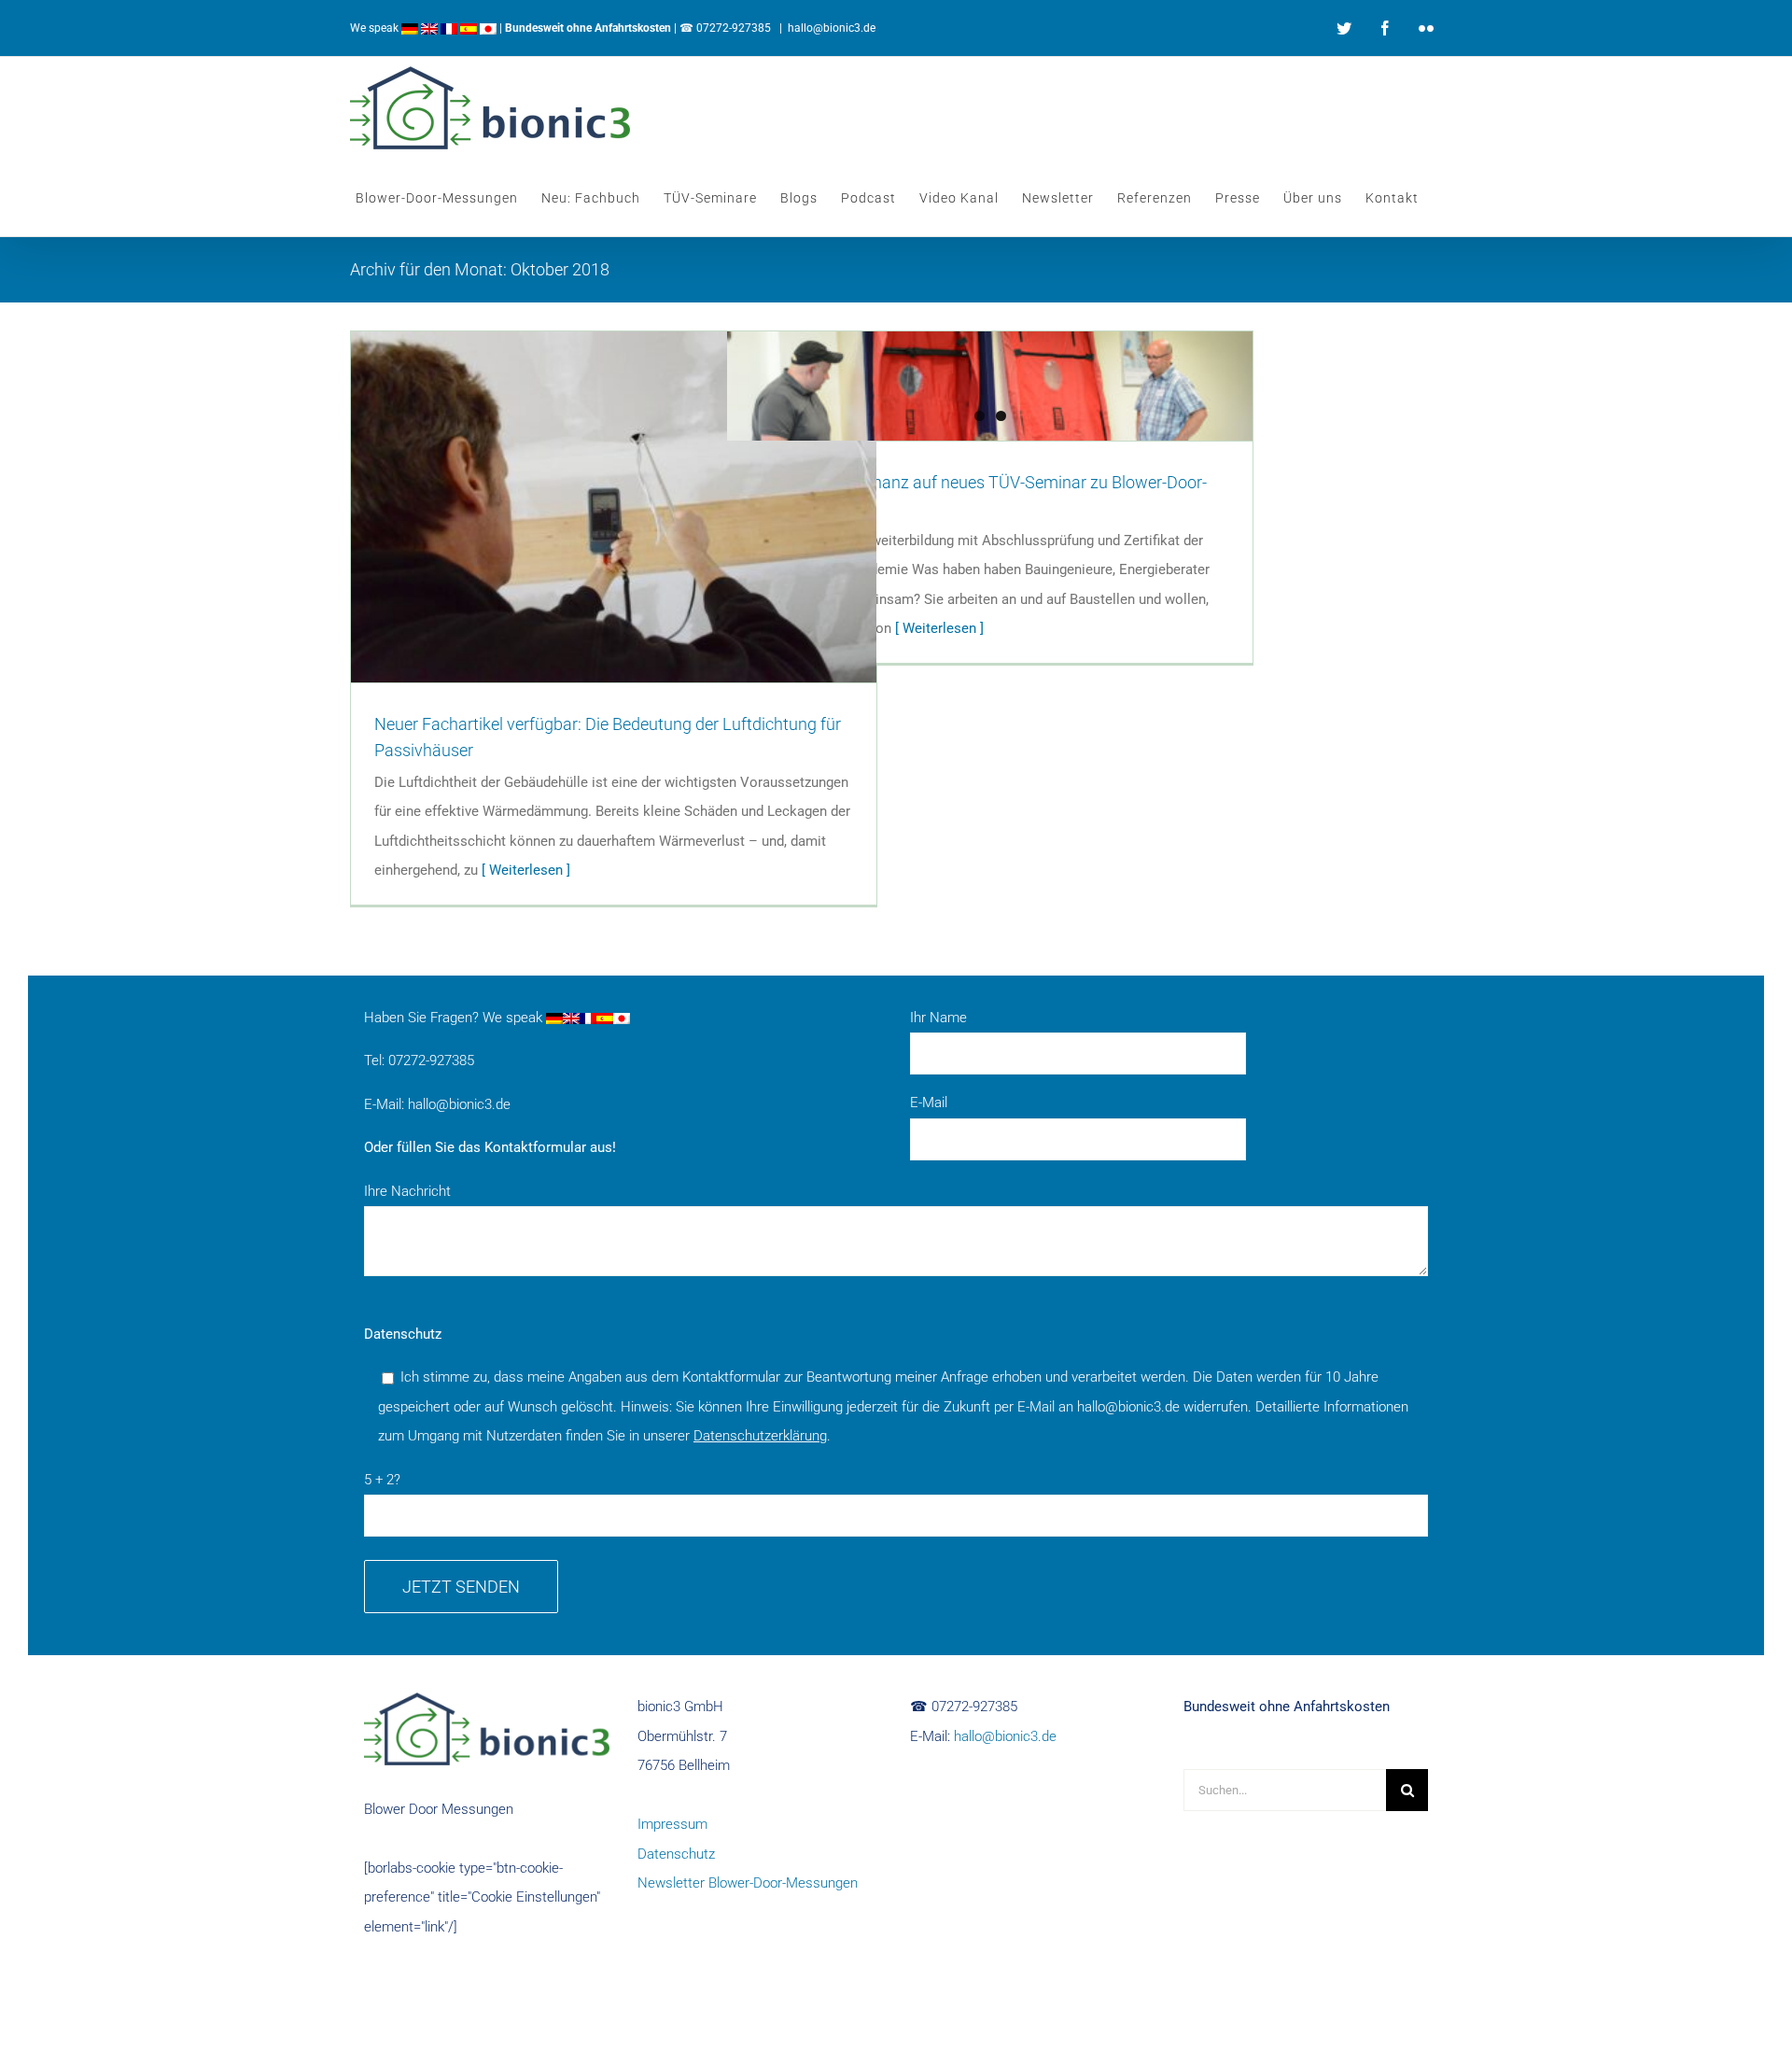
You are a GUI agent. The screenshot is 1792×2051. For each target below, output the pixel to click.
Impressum (672, 1824)
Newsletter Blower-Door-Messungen (748, 1883)
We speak (376, 28)
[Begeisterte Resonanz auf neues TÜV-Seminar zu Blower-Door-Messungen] (990, 386)
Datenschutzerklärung (760, 1436)
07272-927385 (734, 28)
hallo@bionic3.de (832, 28)
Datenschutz (676, 1854)
